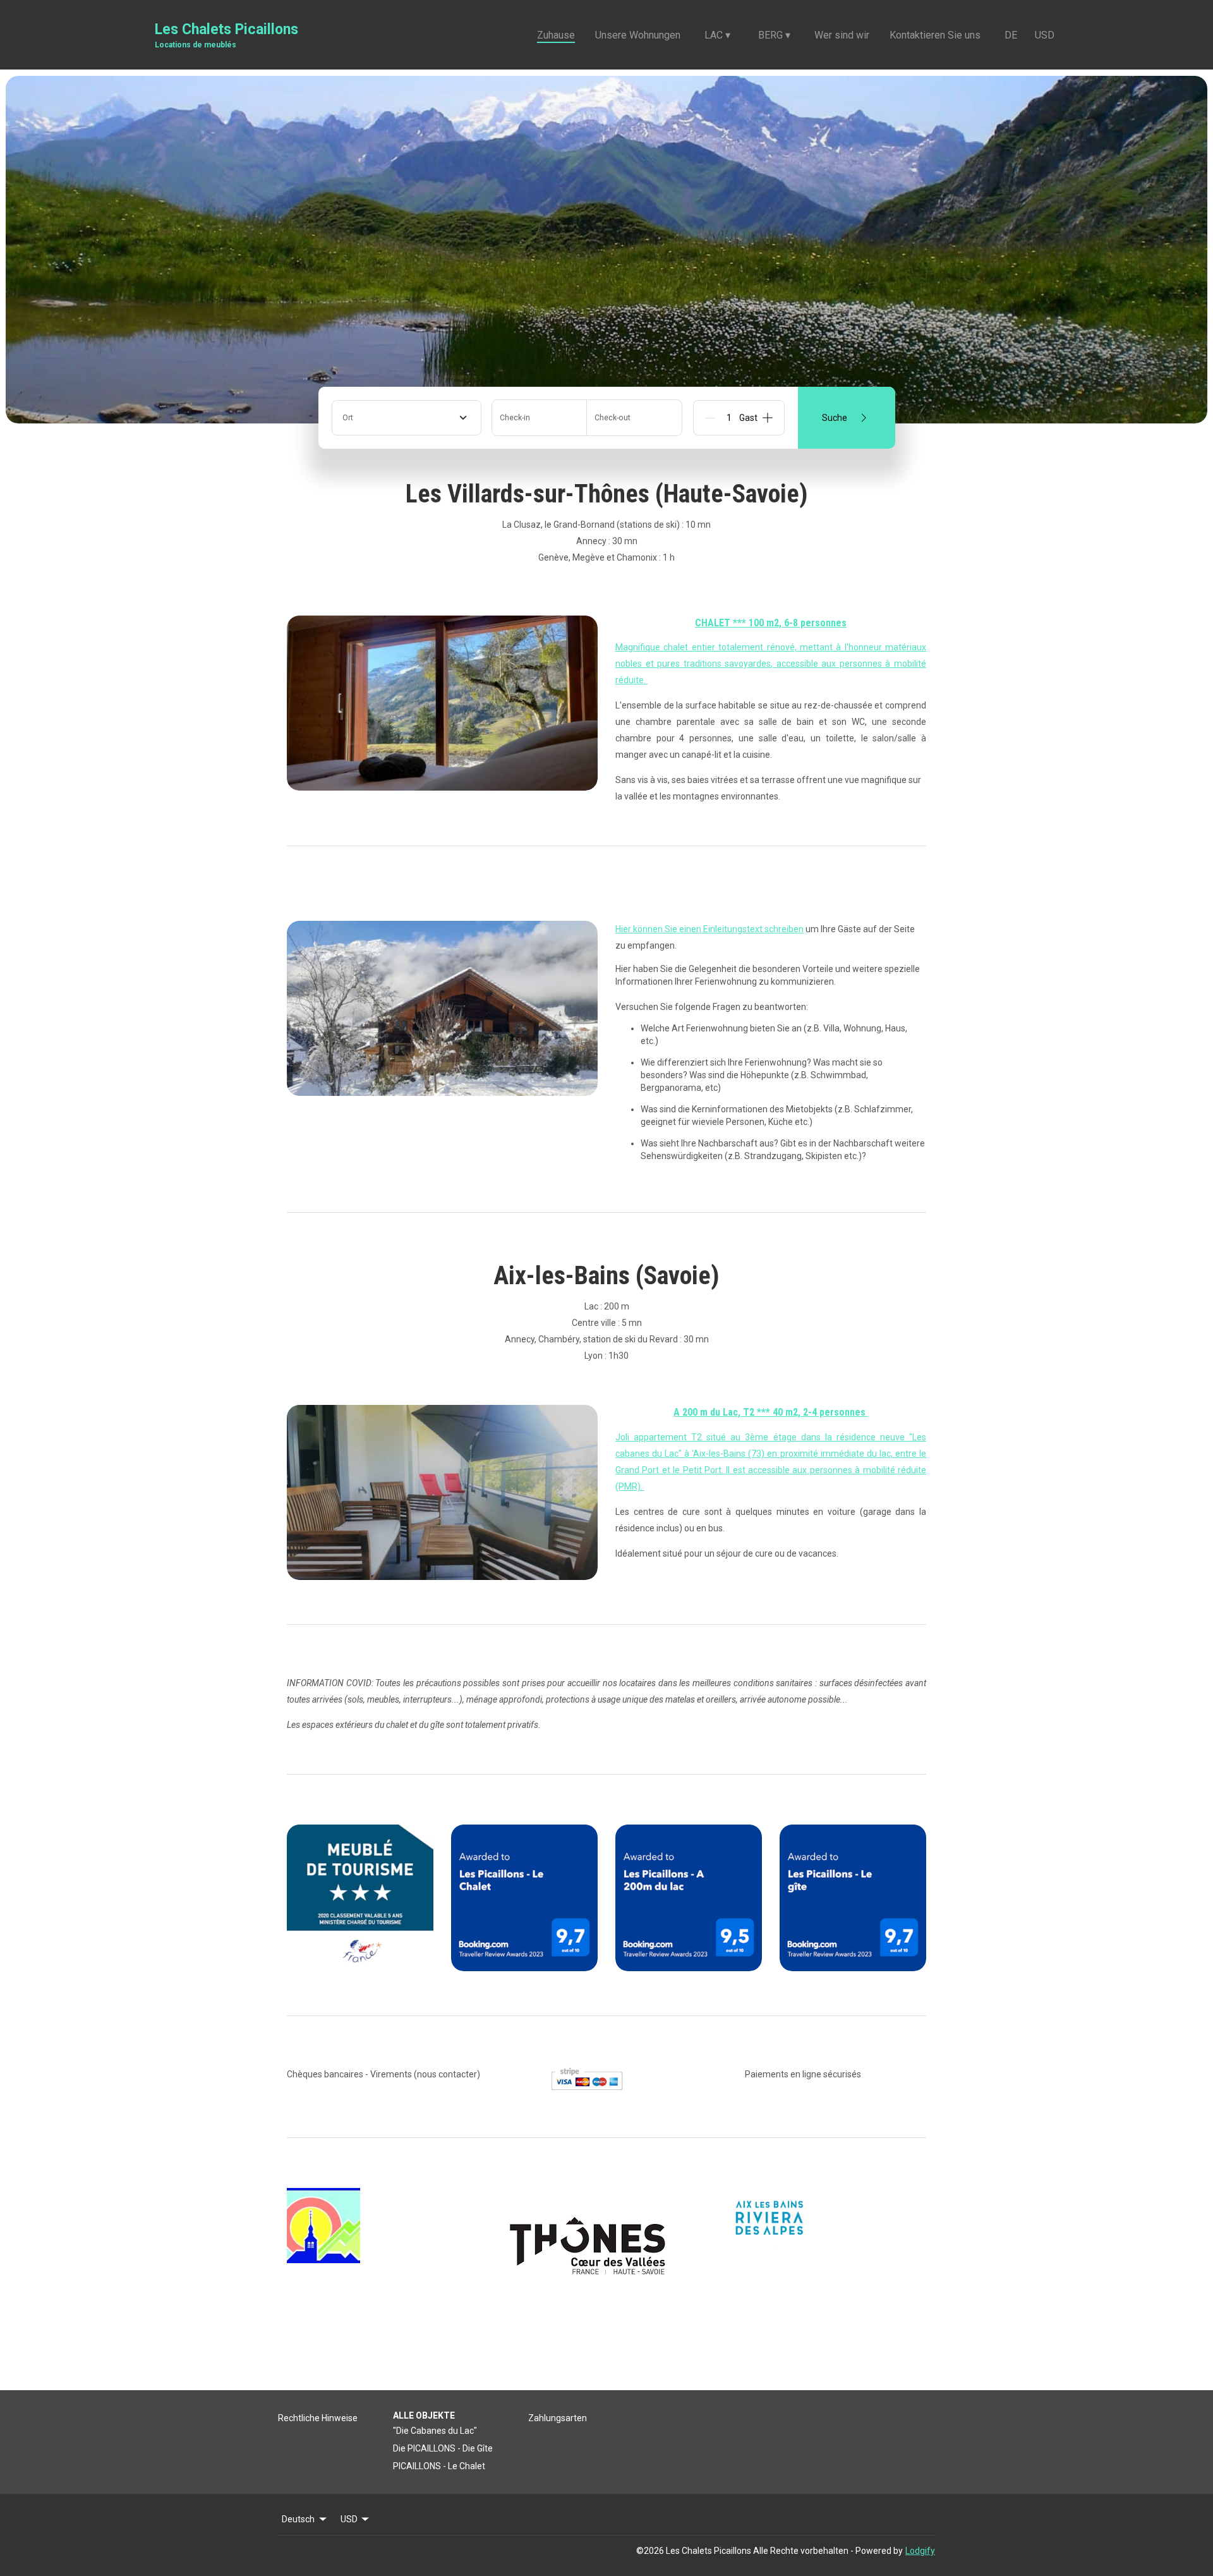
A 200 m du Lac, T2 (715, 1412)
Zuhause (556, 35)
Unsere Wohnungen (638, 35)
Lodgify (920, 2551)
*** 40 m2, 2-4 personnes (812, 1412)
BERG (774, 35)
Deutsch (298, 2519)
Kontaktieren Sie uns (935, 35)
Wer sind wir (842, 35)
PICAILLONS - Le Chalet (439, 2466)
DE (1011, 35)
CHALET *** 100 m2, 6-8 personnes (771, 623)
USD (1045, 35)
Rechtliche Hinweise (318, 2418)
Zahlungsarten (558, 2418)
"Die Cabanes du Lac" (435, 2431)
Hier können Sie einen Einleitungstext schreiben (709, 929)
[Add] (768, 418)
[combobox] (407, 418)
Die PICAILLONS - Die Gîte (443, 2448)
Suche (835, 418)
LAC (717, 35)
